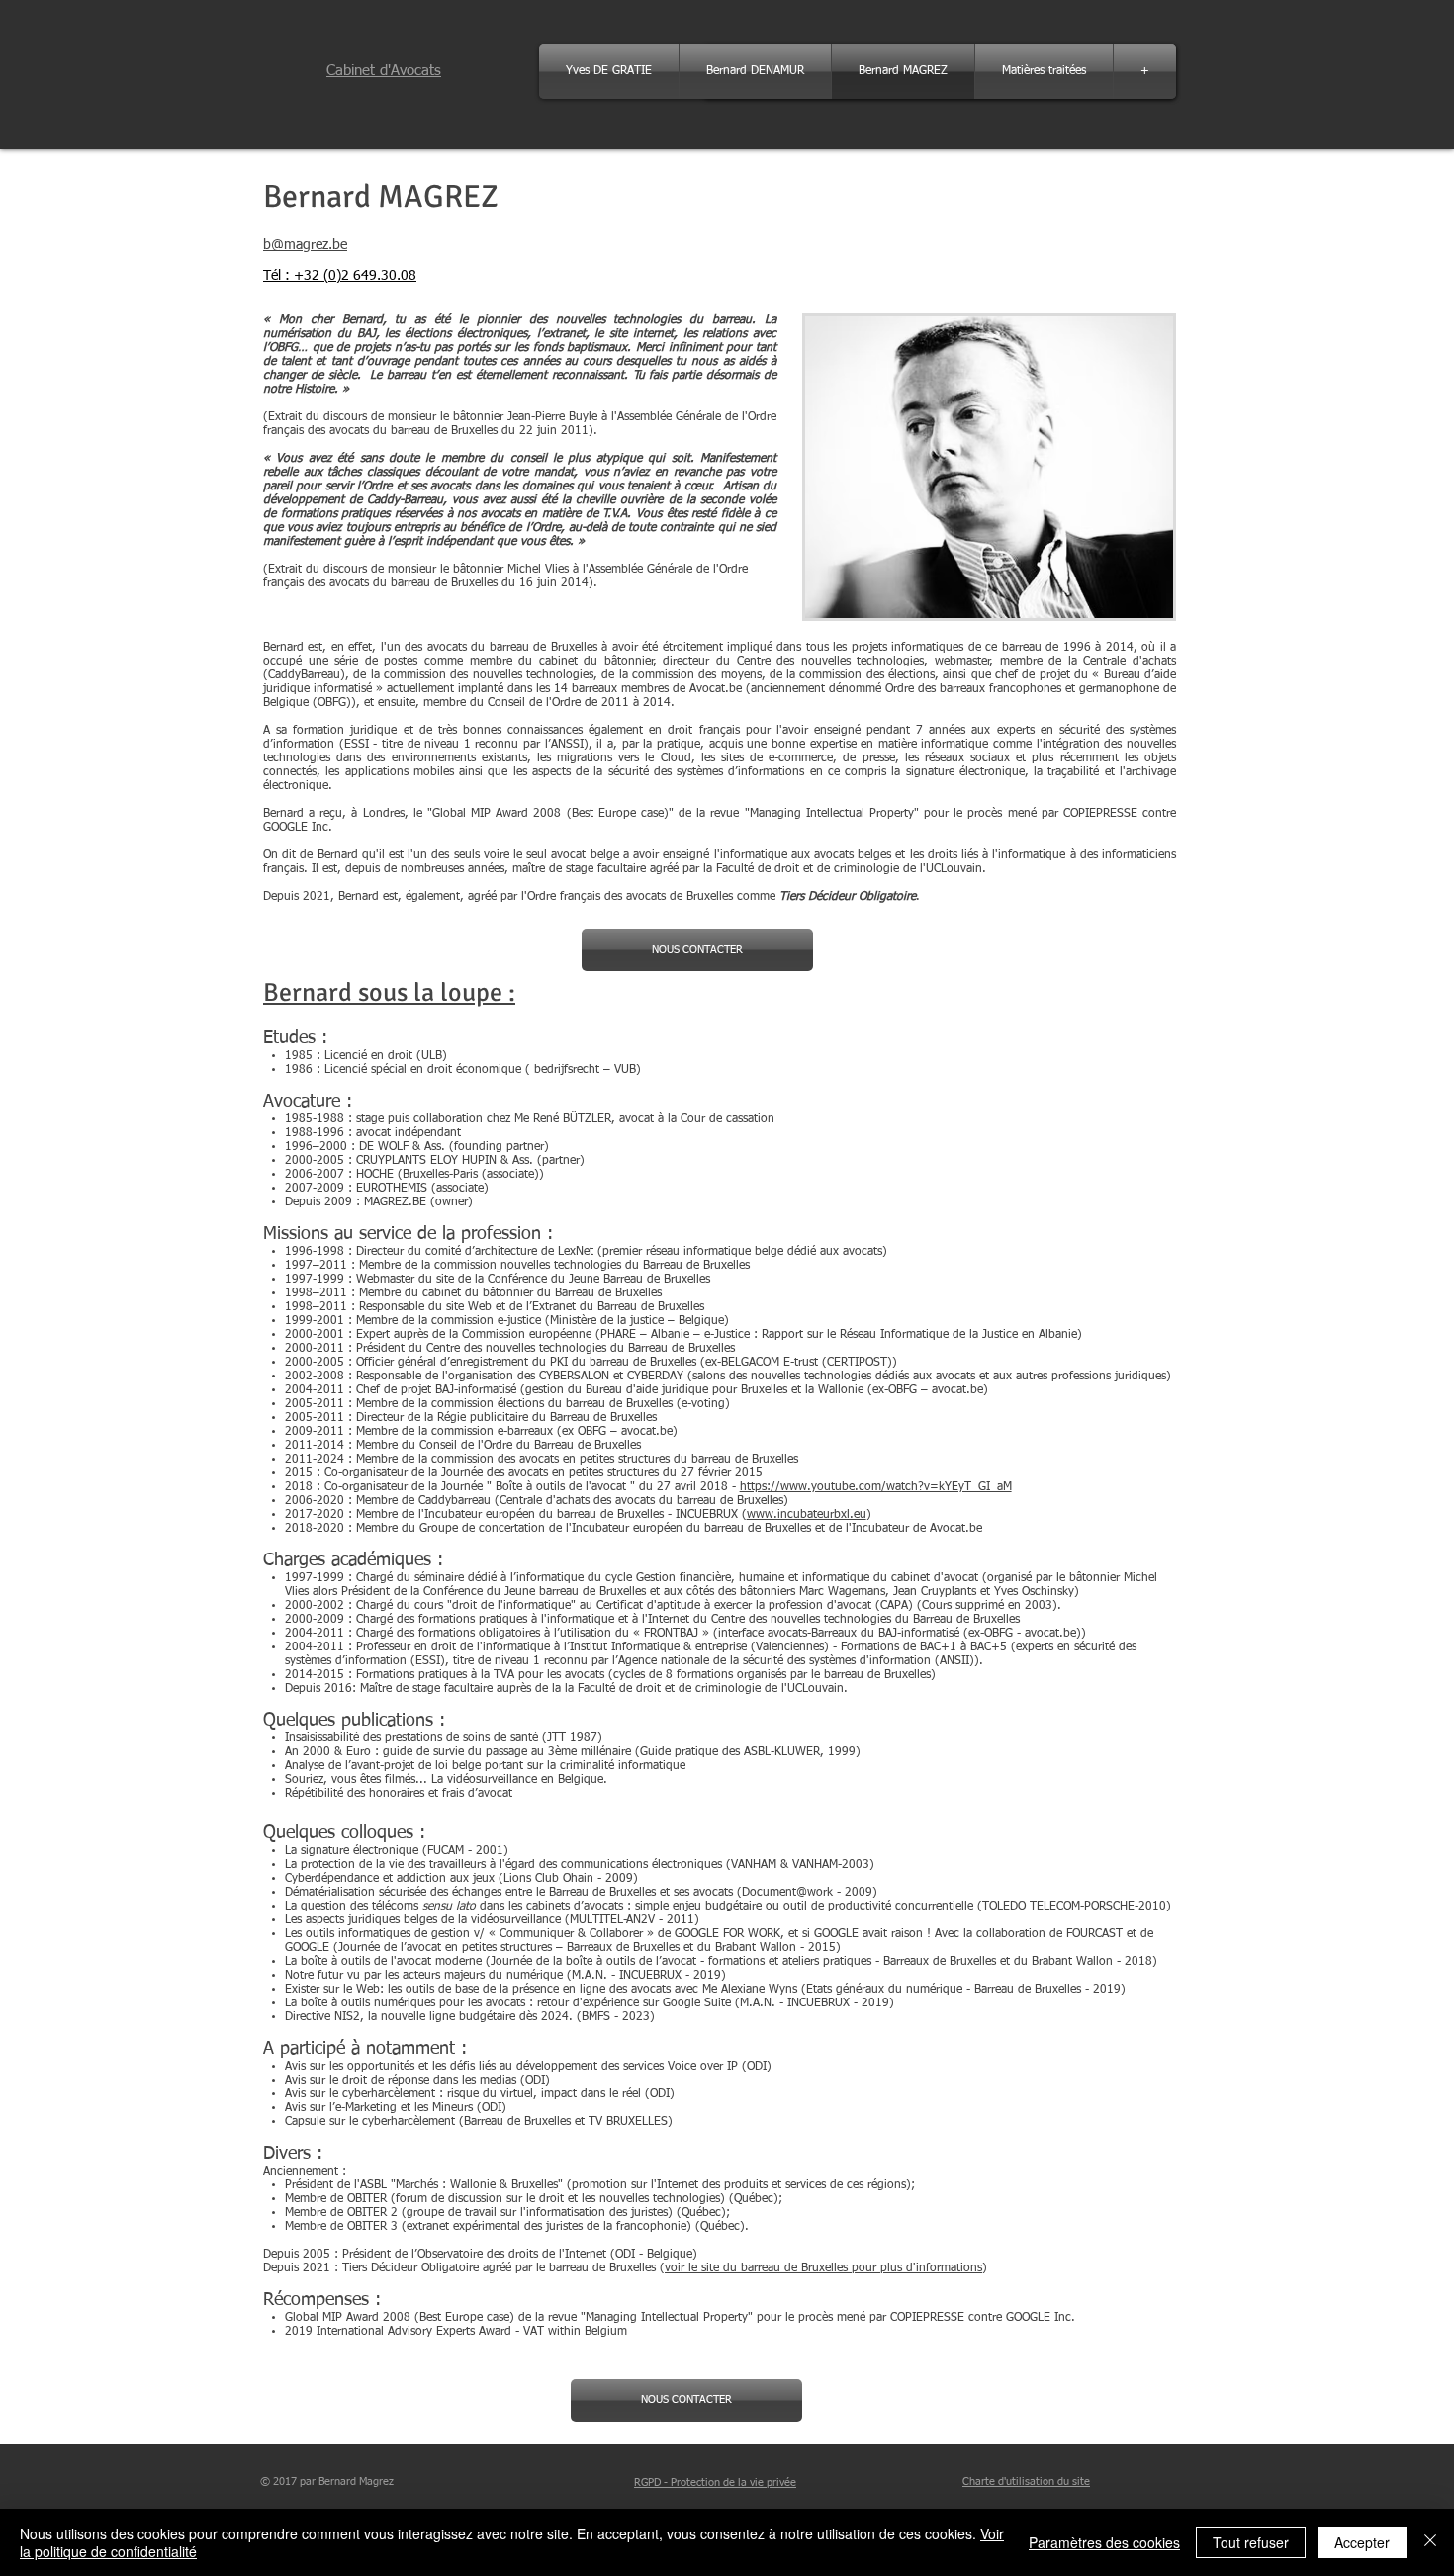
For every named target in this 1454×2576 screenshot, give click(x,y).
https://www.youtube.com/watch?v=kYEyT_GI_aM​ (876, 1487)
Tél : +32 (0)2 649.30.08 (340, 276)
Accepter (1362, 2542)
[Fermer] (1430, 2542)
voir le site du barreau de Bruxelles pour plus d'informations (823, 2268)
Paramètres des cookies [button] (1104, 2542)
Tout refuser (1251, 2542)
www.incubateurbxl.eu (807, 1515)
